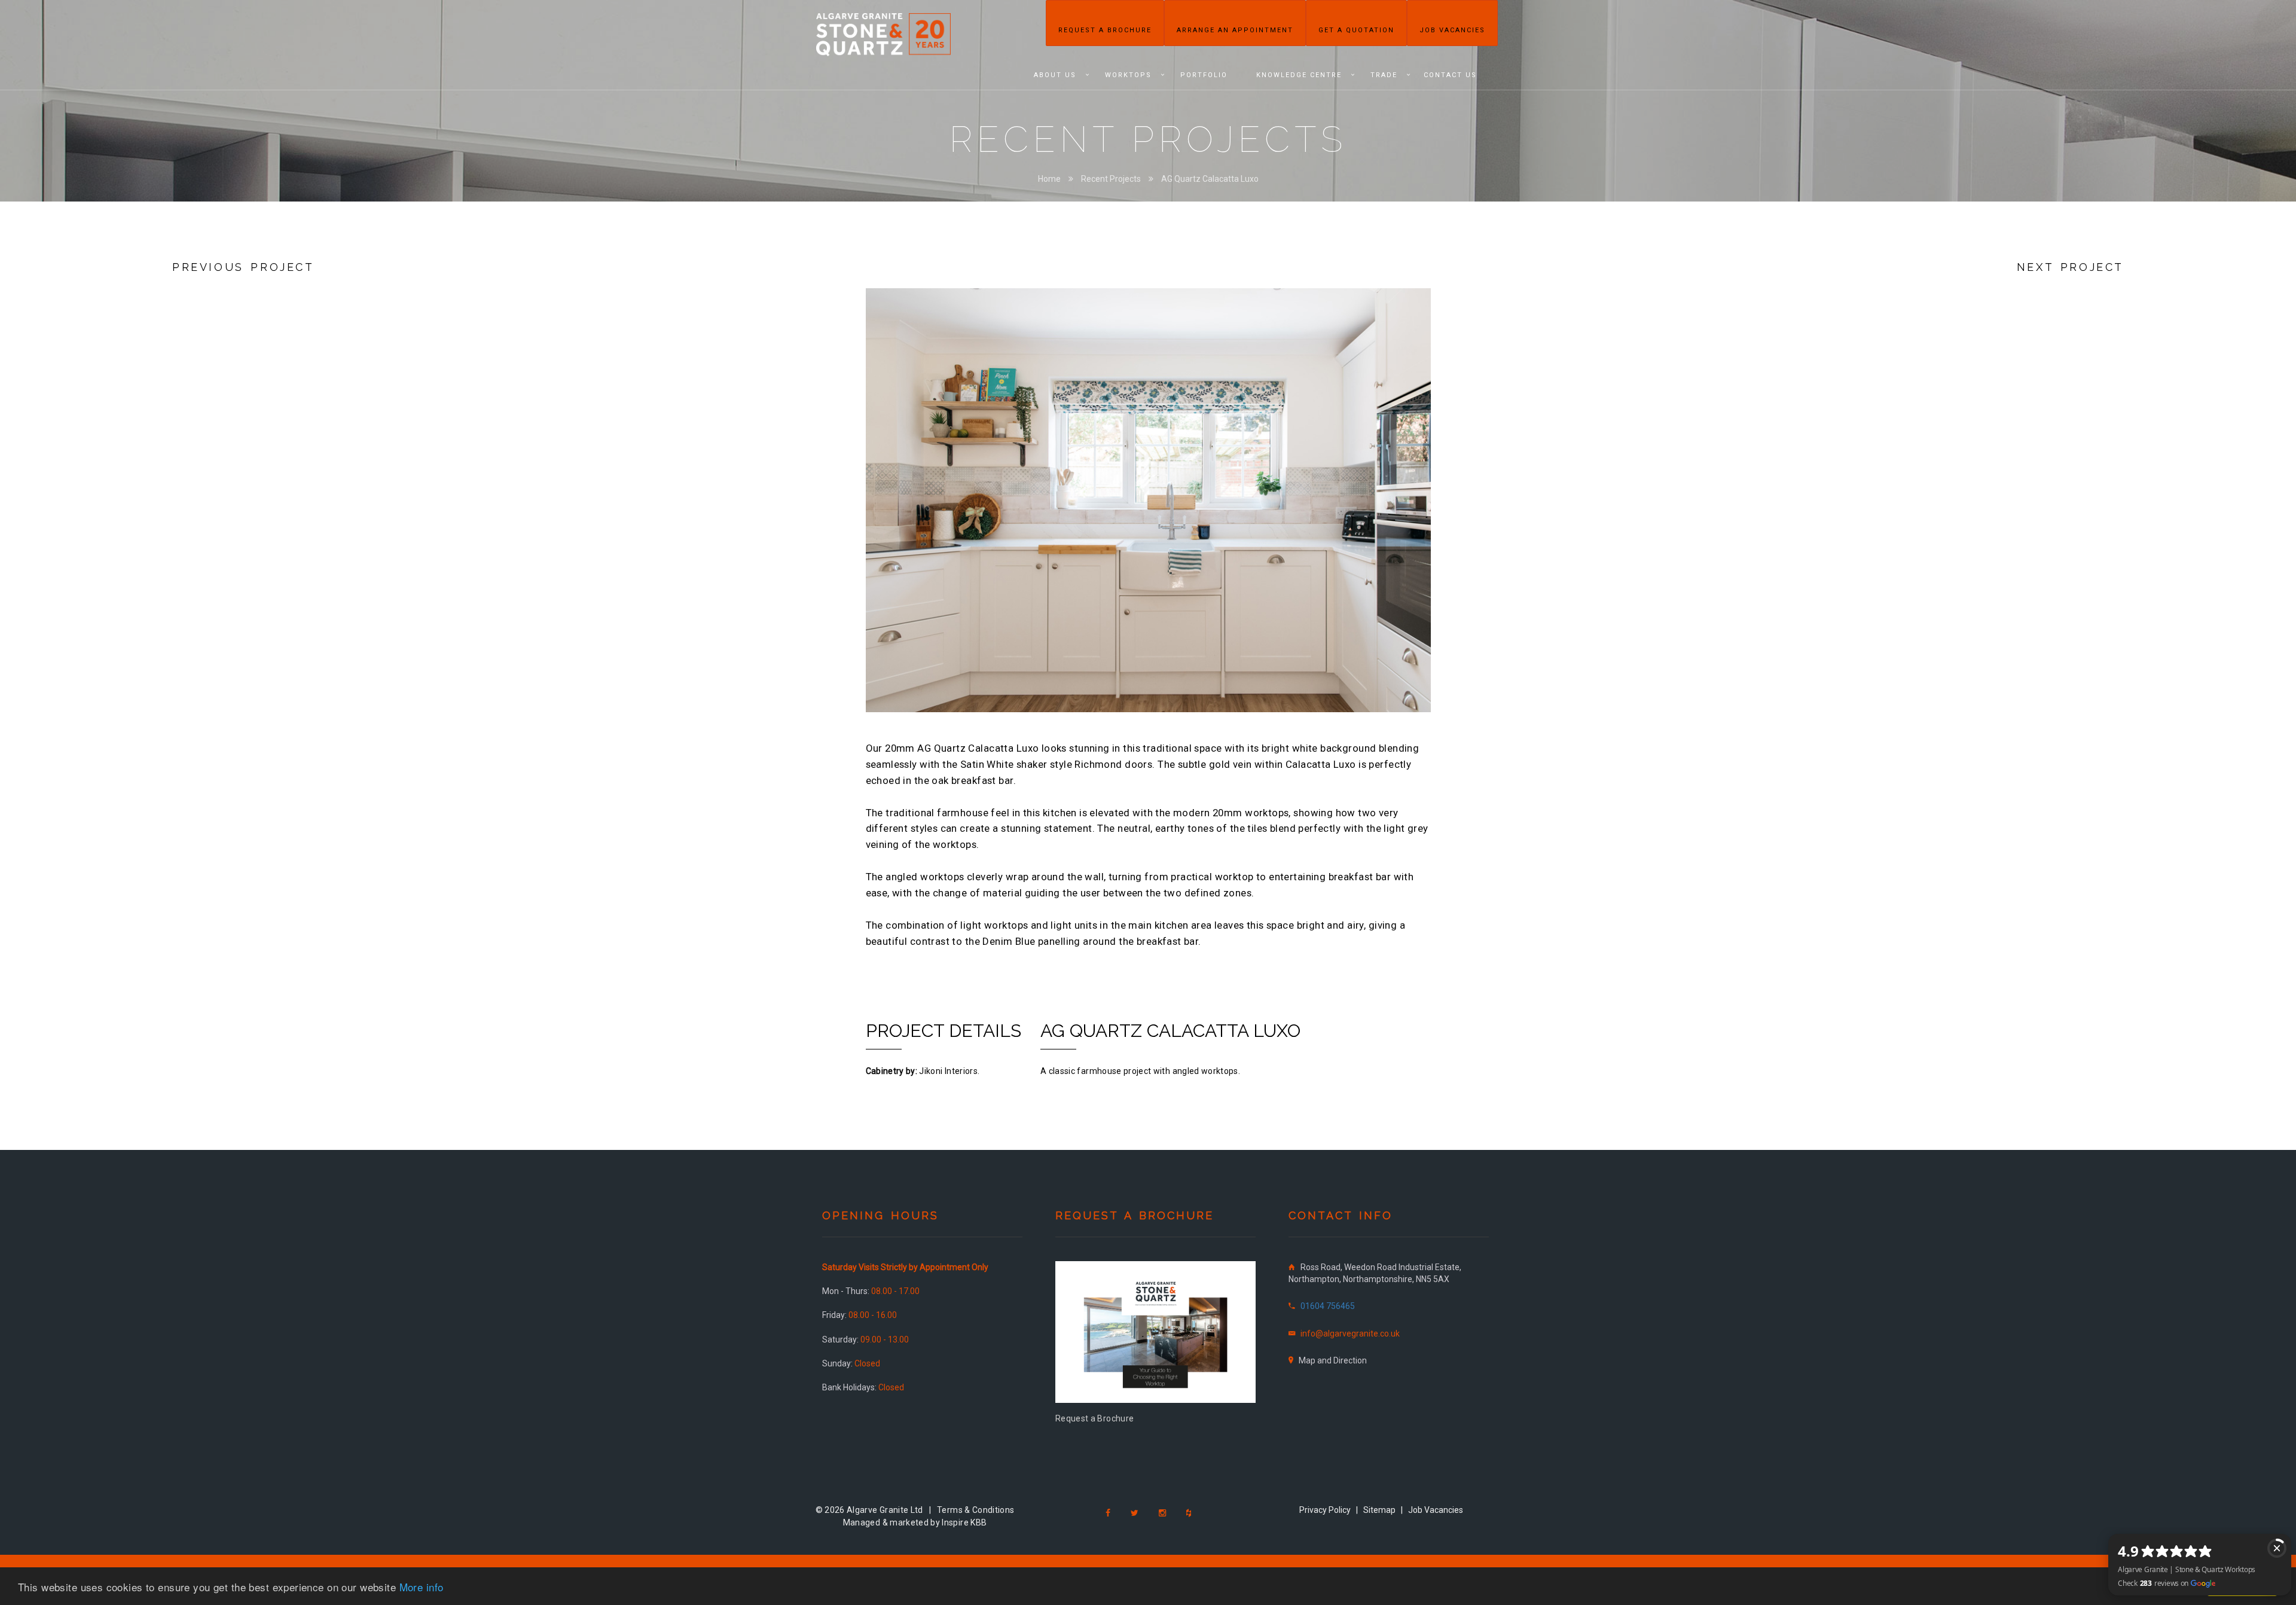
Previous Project (243, 267)
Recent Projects (1111, 179)
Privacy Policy (1325, 1510)
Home (1049, 179)
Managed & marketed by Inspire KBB (915, 1522)
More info (422, 1587)
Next (1449, 509)
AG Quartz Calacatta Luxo (1210, 179)
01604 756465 (1328, 1306)
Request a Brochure (1105, 30)
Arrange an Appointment (1235, 30)
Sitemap (1379, 1510)
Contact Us (1450, 75)
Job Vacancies (1452, 30)
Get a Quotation (1356, 30)
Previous (848, 509)
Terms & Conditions (976, 1510)
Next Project (2070, 267)
